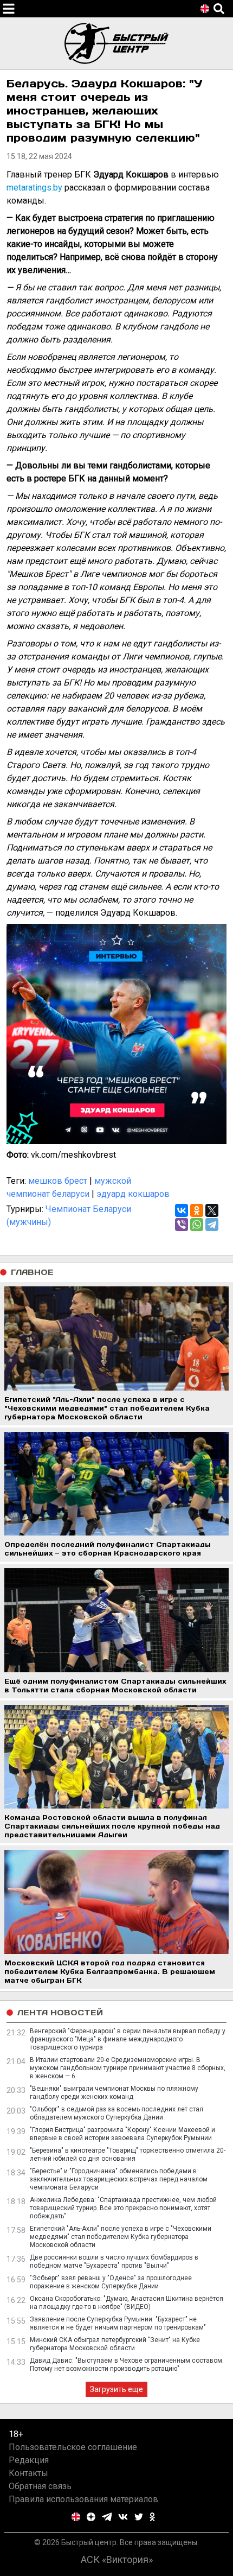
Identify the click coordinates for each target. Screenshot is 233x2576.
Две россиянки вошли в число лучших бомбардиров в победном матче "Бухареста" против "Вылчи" (114, 2261)
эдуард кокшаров (133, 1194)
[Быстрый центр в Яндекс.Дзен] (91, 2517)
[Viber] (182, 1224)
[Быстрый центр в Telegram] (107, 2517)
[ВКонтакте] (182, 1210)
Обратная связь (40, 2486)
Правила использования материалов (83, 2499)
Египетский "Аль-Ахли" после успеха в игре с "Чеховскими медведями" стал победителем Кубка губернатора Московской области (121, 2237)
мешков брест (58, 1181)
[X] (212, 1210)
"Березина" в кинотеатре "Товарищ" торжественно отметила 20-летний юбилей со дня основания (128, 2155)
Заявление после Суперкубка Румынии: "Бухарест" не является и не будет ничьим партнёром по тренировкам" (118, 2323)
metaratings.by (34, 188)
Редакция (29, 2460)
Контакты (28, 2473)
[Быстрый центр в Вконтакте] (123, 2517)
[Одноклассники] (197, 1210)
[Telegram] (212, 1224)
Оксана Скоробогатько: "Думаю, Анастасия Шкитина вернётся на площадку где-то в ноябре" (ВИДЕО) (127, 2303)
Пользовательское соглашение (73, 2447)
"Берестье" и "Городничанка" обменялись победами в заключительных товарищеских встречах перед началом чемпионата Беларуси (119, 2179)
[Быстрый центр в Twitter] (139, 2517)
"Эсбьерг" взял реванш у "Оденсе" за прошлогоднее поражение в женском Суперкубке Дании (111, 2282)
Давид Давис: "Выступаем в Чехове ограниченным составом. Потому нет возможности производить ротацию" (127, 2365)
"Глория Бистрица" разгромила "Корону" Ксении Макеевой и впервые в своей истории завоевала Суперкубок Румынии (122, 2134)
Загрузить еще (116, 2389)
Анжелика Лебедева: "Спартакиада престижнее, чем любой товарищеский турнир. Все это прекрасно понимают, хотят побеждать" (123, 2208)
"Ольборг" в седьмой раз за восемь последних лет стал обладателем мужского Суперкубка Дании (116, 2113)
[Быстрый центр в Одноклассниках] (152, 2517)
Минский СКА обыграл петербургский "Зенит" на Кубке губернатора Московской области (115, 2344)
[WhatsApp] (197, 1224)
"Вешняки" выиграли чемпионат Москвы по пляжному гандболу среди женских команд (114, 2093)
